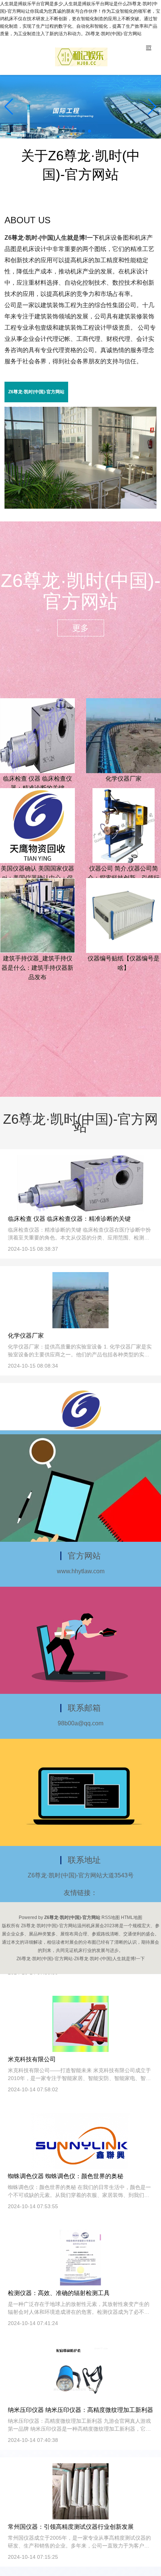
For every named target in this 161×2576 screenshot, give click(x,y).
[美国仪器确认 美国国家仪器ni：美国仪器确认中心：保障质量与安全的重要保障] (37, 825)
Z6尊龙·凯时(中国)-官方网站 (36, 392)
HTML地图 (132, 1917)
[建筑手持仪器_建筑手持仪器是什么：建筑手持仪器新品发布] (37, 915)
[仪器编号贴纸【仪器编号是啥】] (124, 915)
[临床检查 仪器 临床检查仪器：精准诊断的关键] (37, 735)
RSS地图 (111, 1917)
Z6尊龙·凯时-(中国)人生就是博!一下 (52, 238)
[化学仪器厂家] (124, 735)
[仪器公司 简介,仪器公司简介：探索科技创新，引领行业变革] (124, 825)
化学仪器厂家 (124, 779)
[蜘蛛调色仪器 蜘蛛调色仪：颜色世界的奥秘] (81, 2141)
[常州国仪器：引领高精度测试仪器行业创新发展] (80, 2491)
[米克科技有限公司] (80, 2024)
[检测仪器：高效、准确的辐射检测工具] (81, 2258)
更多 (80, 628)
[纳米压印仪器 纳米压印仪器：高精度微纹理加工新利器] (80, 2374)
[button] (152, 107)
